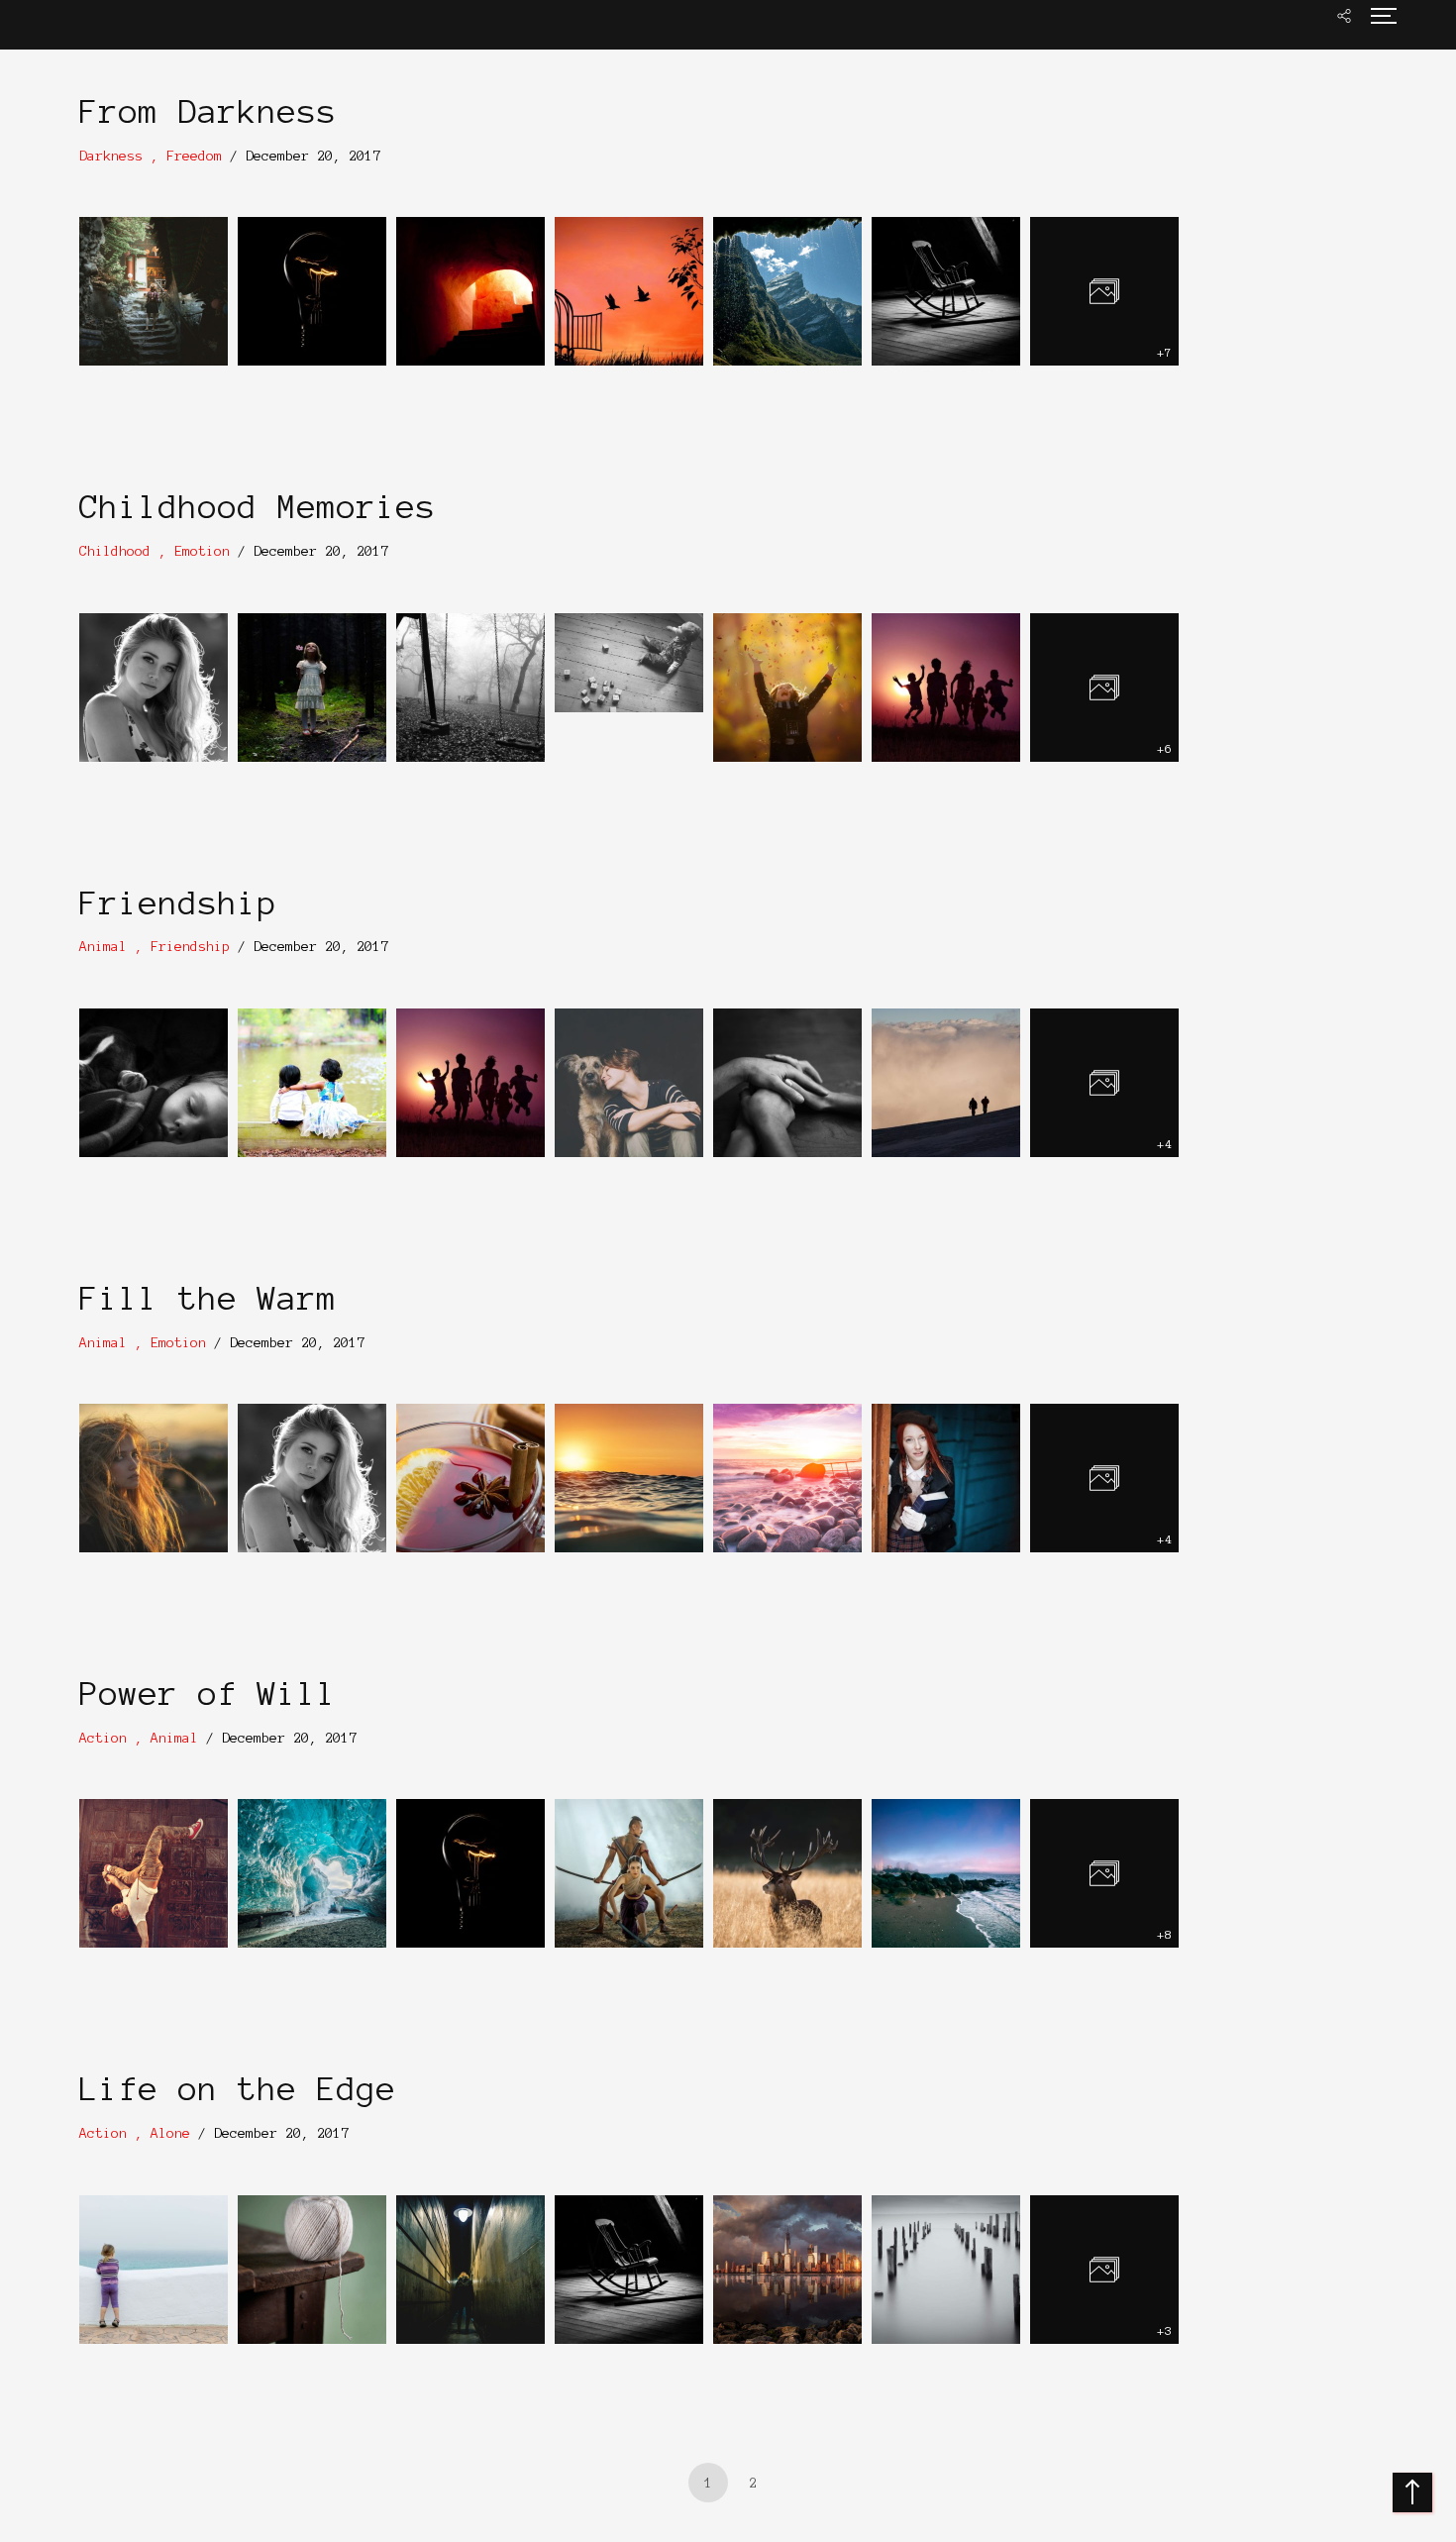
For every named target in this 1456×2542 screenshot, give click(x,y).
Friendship (178, 903)
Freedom (194, 156)
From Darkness (208, 112)
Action (103, 1738)
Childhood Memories (258, 507)
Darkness (111, 156)
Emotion (202, 551)
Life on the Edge (238, 2089)
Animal (103, 947)
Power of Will (208, 1694)
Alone (170, 2133)
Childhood (115, 551)
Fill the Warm (208, 1299)
